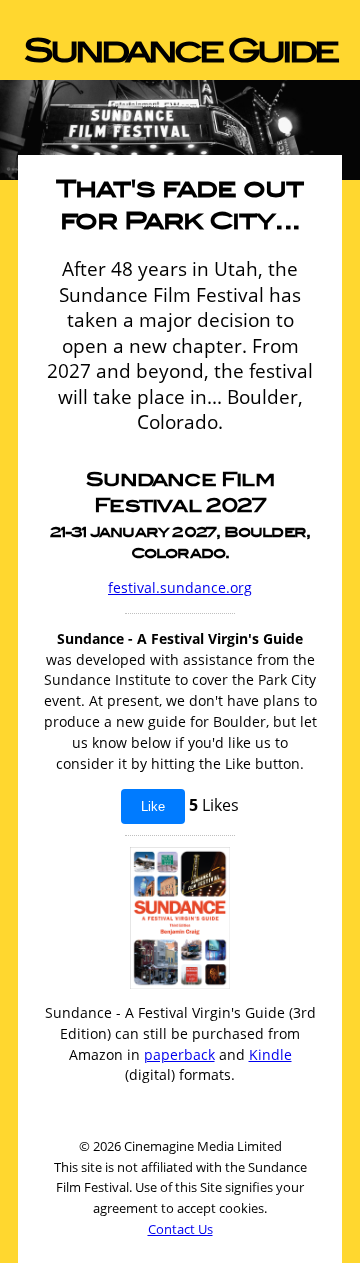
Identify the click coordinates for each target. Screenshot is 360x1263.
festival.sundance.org (180, 587)
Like (153, 806)
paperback (179, 1054)
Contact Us (180, 1229)
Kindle (270, 1054)
